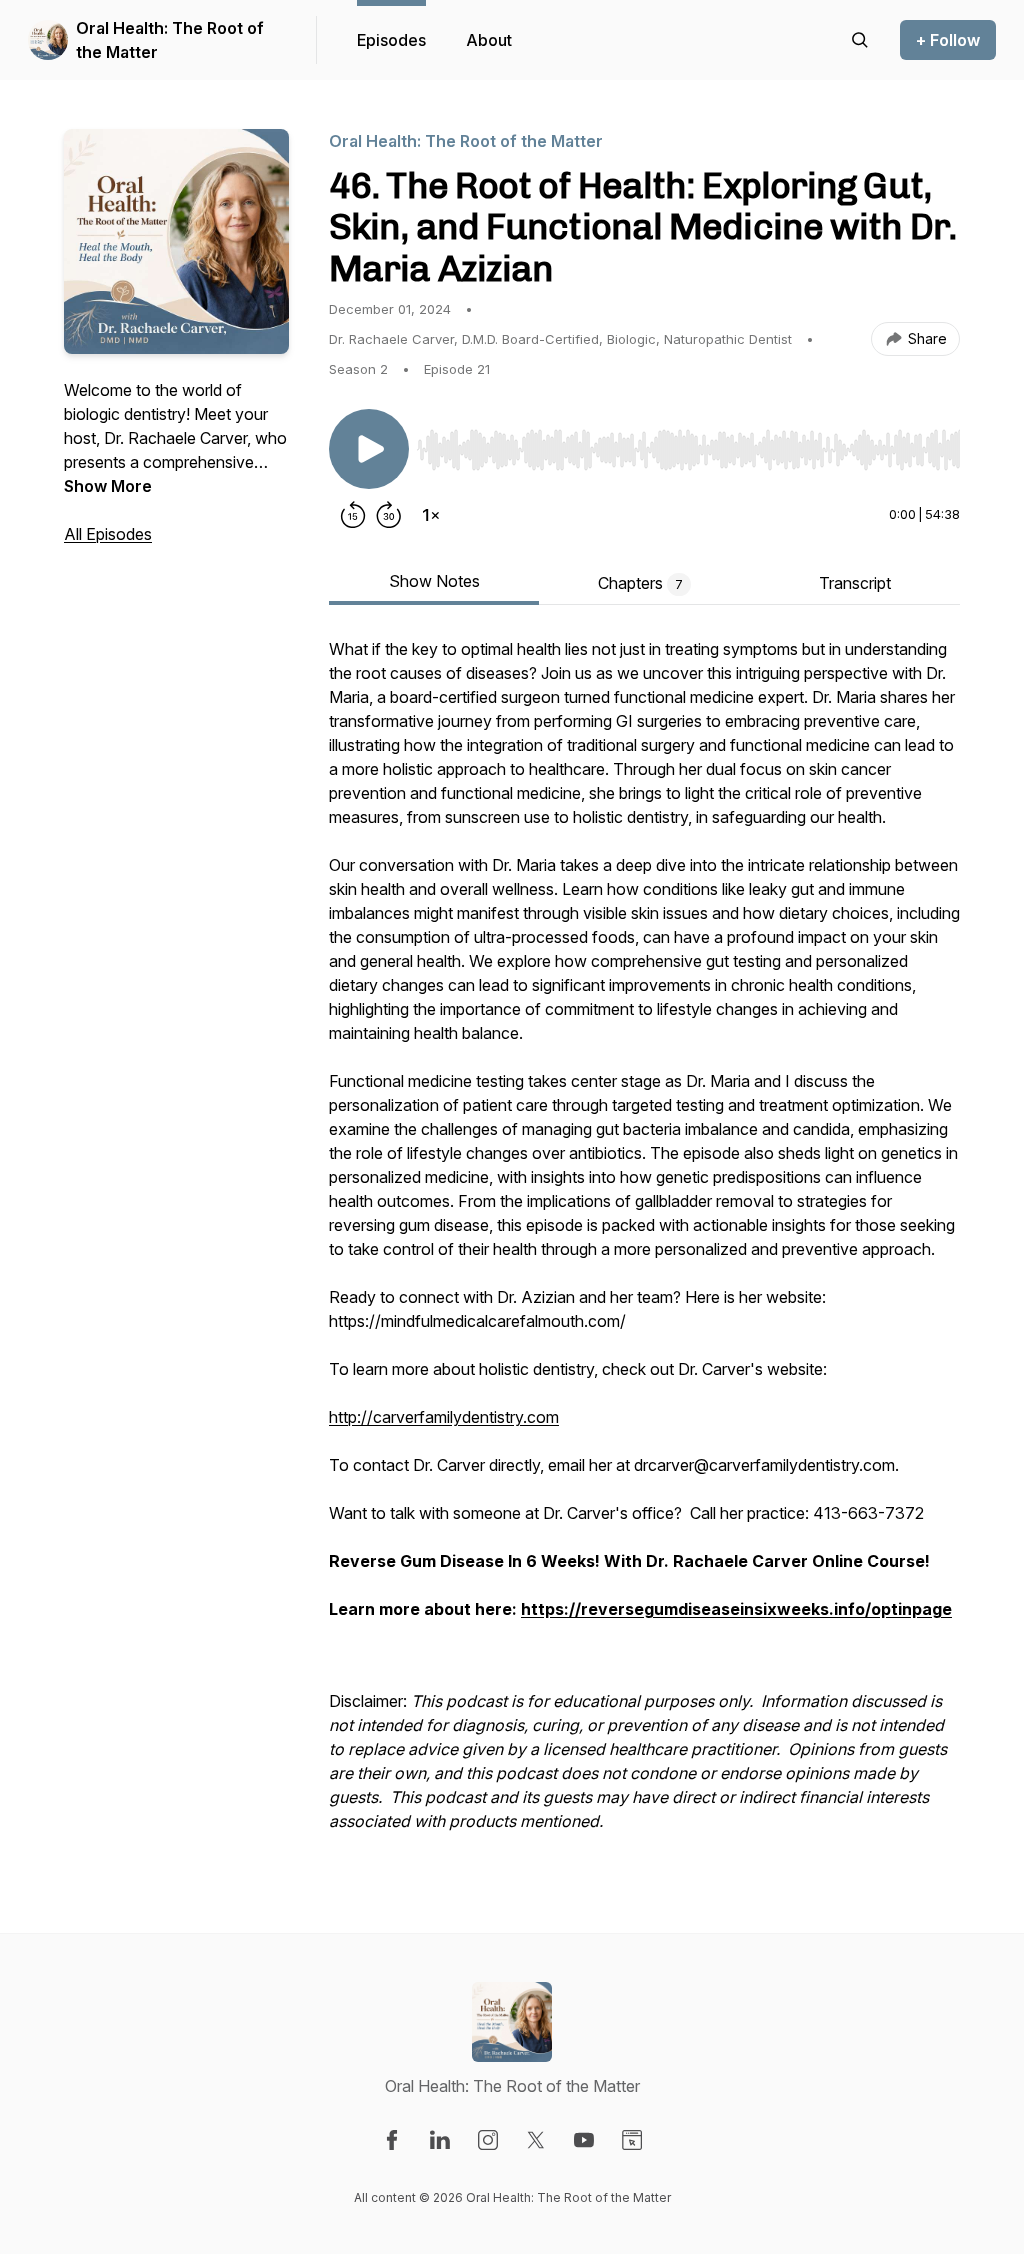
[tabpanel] (644, 1245)
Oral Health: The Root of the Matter (170, 40)
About (489, 40)
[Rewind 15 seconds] (353, 515)
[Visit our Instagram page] (488, 2140)
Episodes (391, 40)
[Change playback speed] (431, 515)
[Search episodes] (860, 40)
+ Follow (948, 40)
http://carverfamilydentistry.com (444, 1417)
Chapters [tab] (640, 583)
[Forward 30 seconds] (389, 515)
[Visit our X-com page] (536, 2140)
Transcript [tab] (855, 583)
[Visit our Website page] (632, 2140)
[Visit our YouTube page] (584, 2140)
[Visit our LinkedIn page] (440, 2140)
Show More (108, 486)
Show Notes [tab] (434, 581)
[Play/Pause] (369, 449)
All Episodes (108, 534)
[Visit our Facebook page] (392, 2140)
